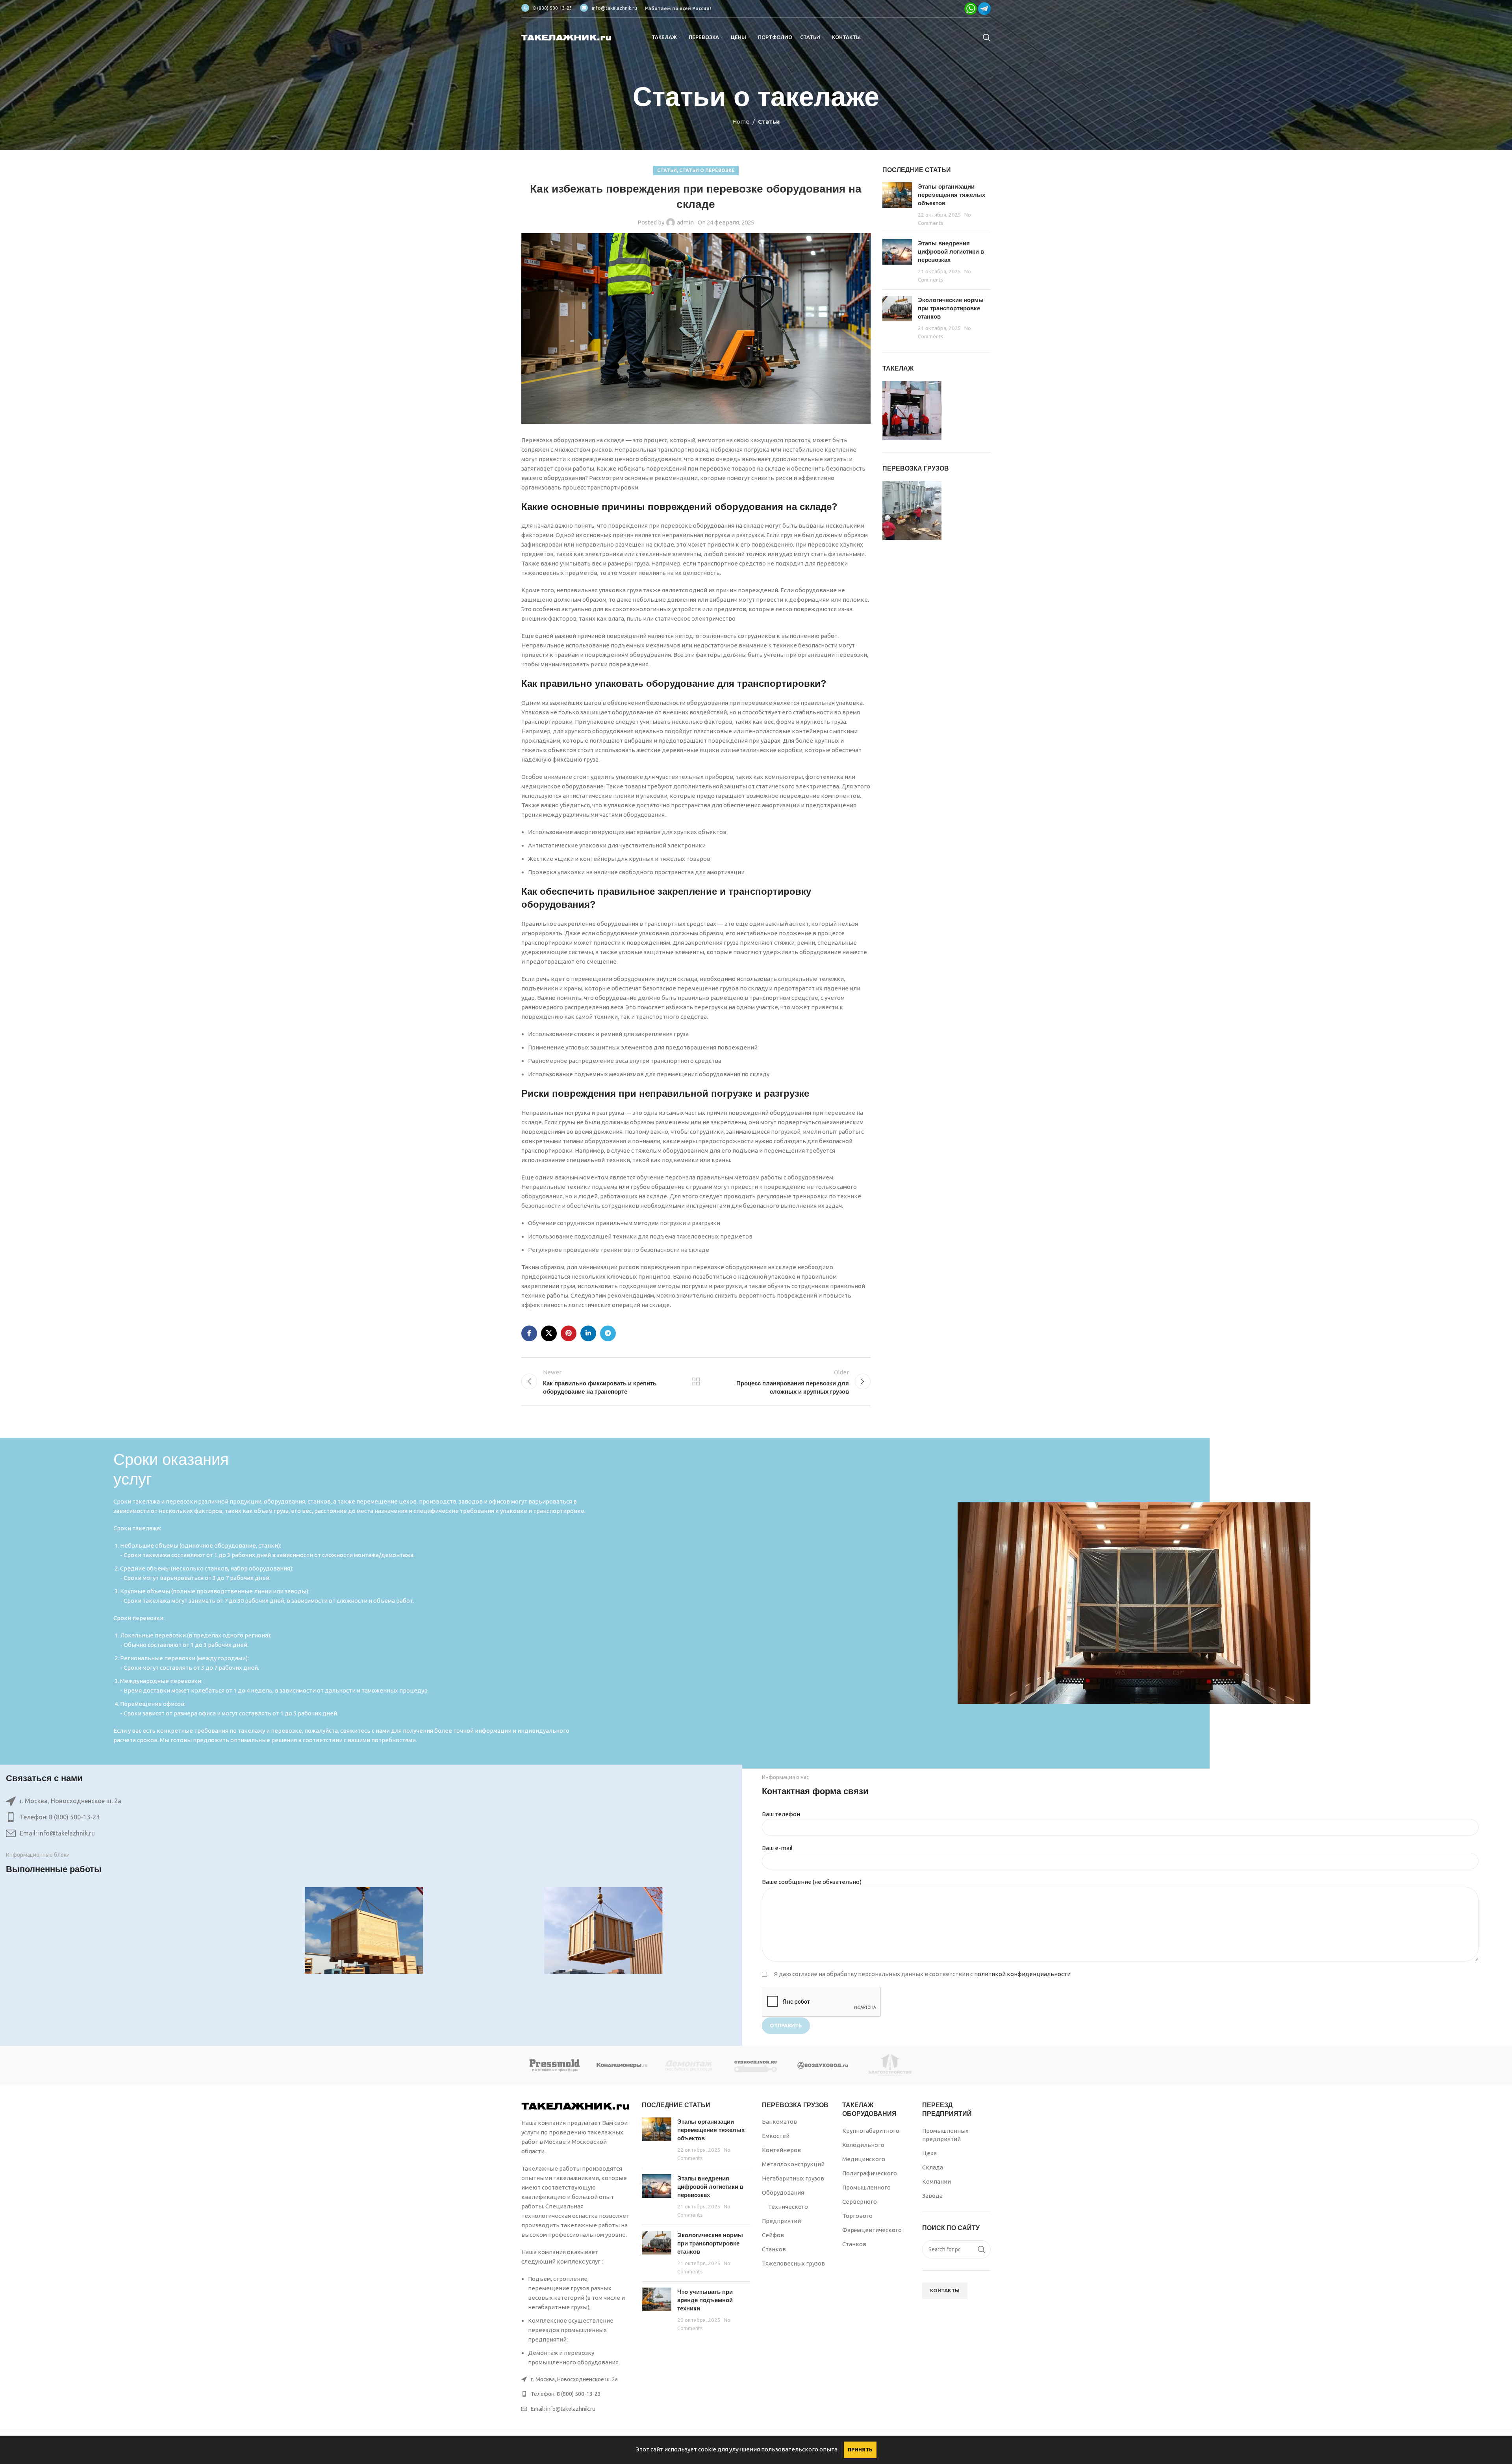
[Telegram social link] (608, 1333)
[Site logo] (567, 37)
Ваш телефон (781, 1814)
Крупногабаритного (871, 2131)
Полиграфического (870, 2173)
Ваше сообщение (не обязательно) (812, 1882)
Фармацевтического (872, 2230)
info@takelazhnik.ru (614, 8)
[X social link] (549, 1333)
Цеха (929, 2153)
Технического (788, 2207)
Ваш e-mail (777, 1848)
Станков (774, 2249)
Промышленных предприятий (945, 2135)
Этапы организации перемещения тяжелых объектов (951, 195)
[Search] (987, 37)
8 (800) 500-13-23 (553, 8)
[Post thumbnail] (897, 205)
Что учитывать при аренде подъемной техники (705, 2300)
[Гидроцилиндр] (756, 2065)
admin (685, 222)
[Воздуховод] (823, 2065)
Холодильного (863, 2145)
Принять (860, 2449)
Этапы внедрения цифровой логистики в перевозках (951, 251)
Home (741, 121)
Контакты (945, 2290)
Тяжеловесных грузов (793, 2263)
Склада (933, 2167)
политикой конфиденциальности (1022, 1974)
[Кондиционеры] (622, 2065)
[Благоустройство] (890, 2065)
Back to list (696, 1381)
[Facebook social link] (529, 1333)
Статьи (769, 121)
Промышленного (866, 2187)
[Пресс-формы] (555, 2065)
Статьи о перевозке (707, 170)
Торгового (857, 2216)
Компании (937, 2181)
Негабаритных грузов (793, 2178)
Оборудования (783, 2192)
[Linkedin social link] (588, 1333)
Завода (932, 2196)
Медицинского (864, 2159)
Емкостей (776, 2136)
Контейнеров (781, 2150)
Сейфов (773, 2235)
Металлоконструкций (793, 2164)
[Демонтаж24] (689, 2065)
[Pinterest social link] (569, 1333)
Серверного (860, 2202)
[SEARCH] (982, 2249)
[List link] (364, 1817)
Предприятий (781, 2221)
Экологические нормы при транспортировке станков (951, 308)
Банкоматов (779, 2122)
